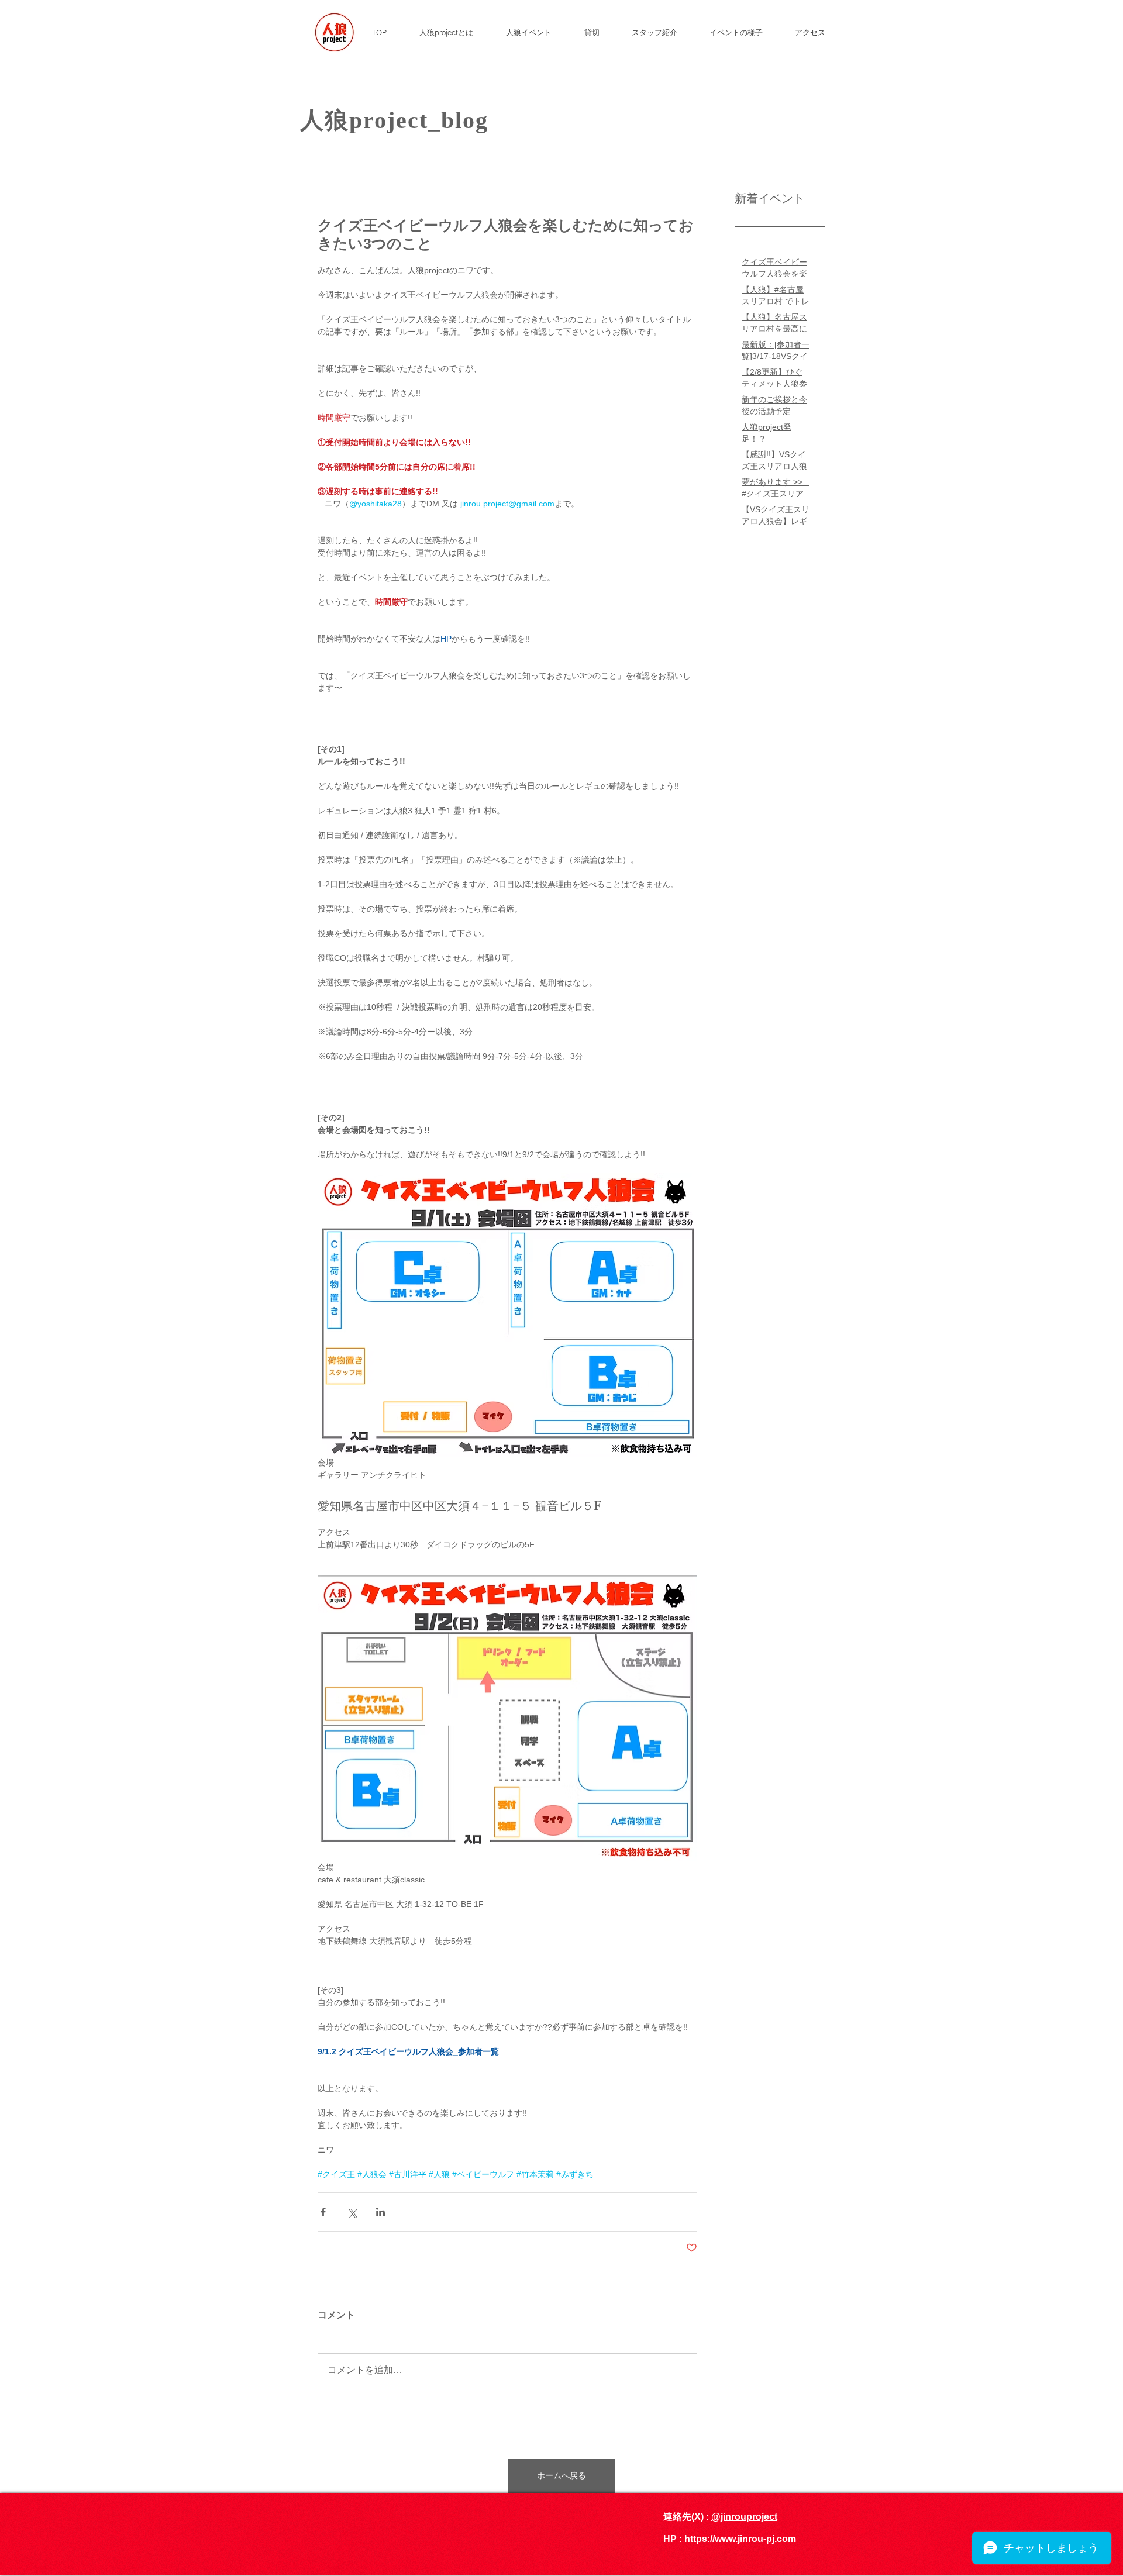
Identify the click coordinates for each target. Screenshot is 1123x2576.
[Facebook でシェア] (323, 2212)
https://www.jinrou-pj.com (740, 2539)
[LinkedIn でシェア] (380, 2212)
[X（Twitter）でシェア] (352, 2212)
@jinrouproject (744, 2517)
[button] (536, 32)
